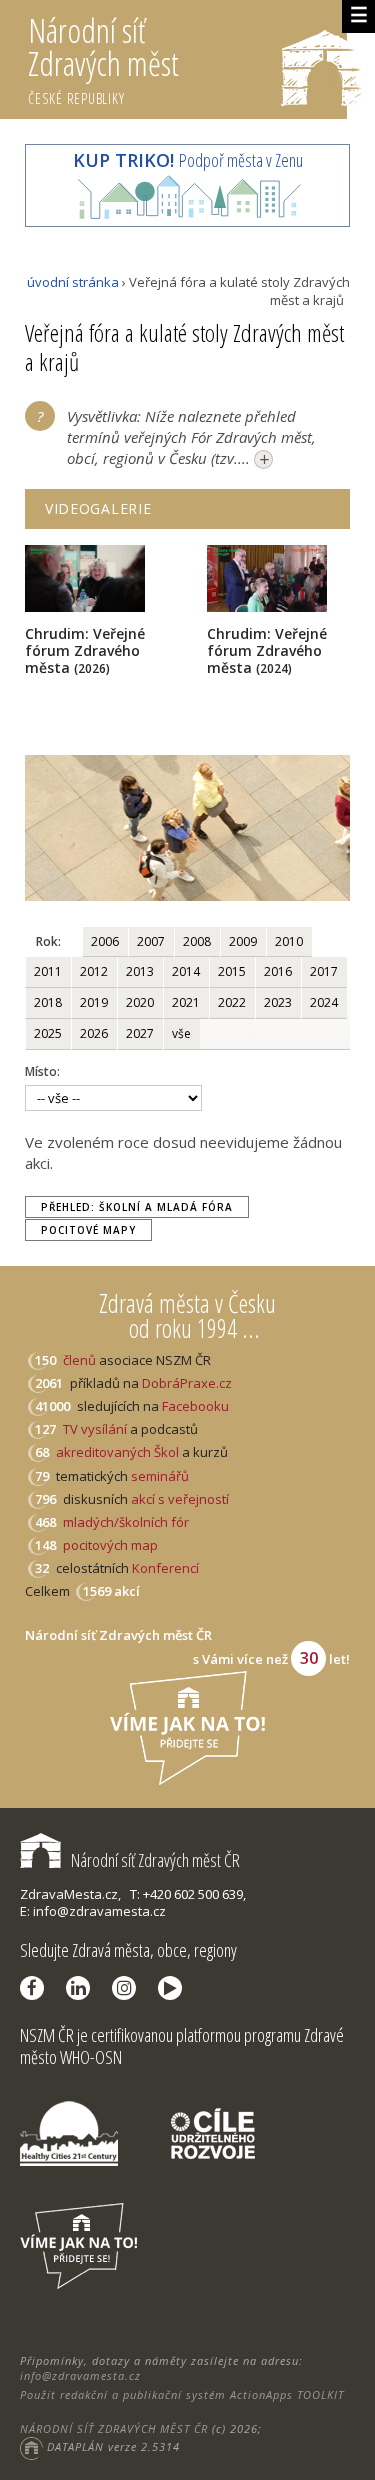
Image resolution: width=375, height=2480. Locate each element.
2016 (278, 971)
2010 (289, 941)
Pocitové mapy (88, 1230)
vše (181, 1033)
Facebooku (195, 1406)
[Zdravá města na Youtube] (175, 1988)
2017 (324, 971)
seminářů (158, 1476)
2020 (140, 1002)
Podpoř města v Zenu (188, 160)
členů (79, 1360)
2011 (48, 971)
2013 (140, 971)
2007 (151, 941)
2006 (105, 941)
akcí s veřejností (180, 1499)
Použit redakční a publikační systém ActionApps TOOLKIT (182, 2394)
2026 (94, 1033)
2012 (94, 971)
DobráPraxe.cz (187, 1383)
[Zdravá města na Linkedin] (83, 1988)
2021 (186, 1002)
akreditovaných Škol (117, 1452)
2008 (197, 941)
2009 (243, 941)
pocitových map (110, 1545)
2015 (232, 971)
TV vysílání (95, 1429)
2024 (324, 1002)
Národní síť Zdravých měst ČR (155, 1860)
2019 (94, 1002)
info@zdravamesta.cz (80, 2375)
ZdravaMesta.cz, (70, 1894)
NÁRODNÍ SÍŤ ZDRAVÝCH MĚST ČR (114, 2428)
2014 (186, 971)
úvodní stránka (73, 282)
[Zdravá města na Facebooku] (37, 1988)
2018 (48, 1002)
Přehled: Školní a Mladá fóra (137, 1207)
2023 (278, 1002)
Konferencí (165, 1568)
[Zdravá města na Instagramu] (129, 1988)
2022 (232, 1002)
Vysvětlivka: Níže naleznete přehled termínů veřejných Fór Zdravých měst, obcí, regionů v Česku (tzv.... (191, 438)
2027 (140, 1033)
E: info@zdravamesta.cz (93, 1911)
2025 (48, 1033)
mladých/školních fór (126, 1522)
